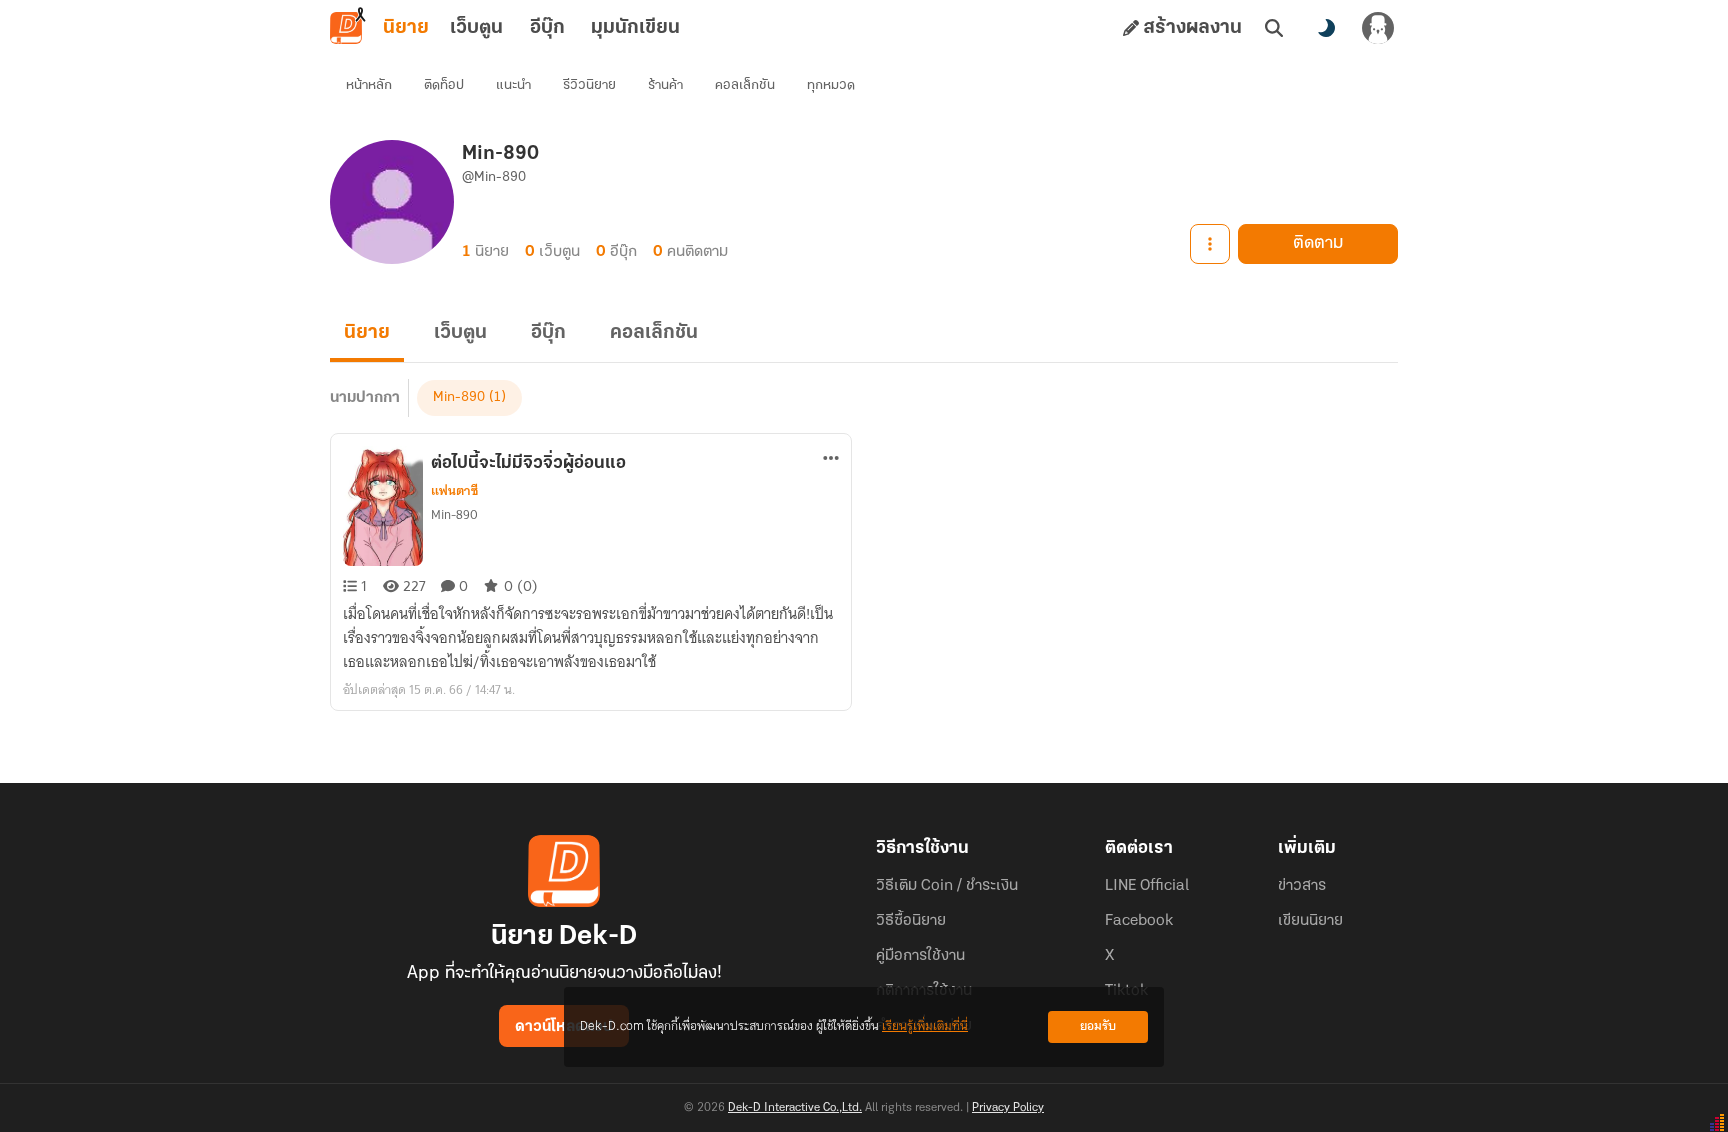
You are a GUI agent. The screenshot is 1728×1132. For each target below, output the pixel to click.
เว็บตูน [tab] (476, 28)
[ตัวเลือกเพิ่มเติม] (1210, 244)
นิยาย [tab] (406, 28)
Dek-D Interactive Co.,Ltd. (795, 1108)
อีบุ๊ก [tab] (547, 28)
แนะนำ (513, 85)
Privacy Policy (1008, 1108)
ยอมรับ (1098, 1026)
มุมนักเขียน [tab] (635, 28)
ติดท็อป (444, 85)
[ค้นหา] (1274, 28)
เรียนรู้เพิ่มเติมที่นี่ (925, 1026)
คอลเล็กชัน (745, 85)
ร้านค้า (665, 85)
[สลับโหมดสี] (1326, 28)
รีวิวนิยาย (589, 85)
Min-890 (459, 397)
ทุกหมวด (831, 85)
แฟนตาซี (454, 491)
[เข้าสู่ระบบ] (1378, 28)
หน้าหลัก (369, 85)
